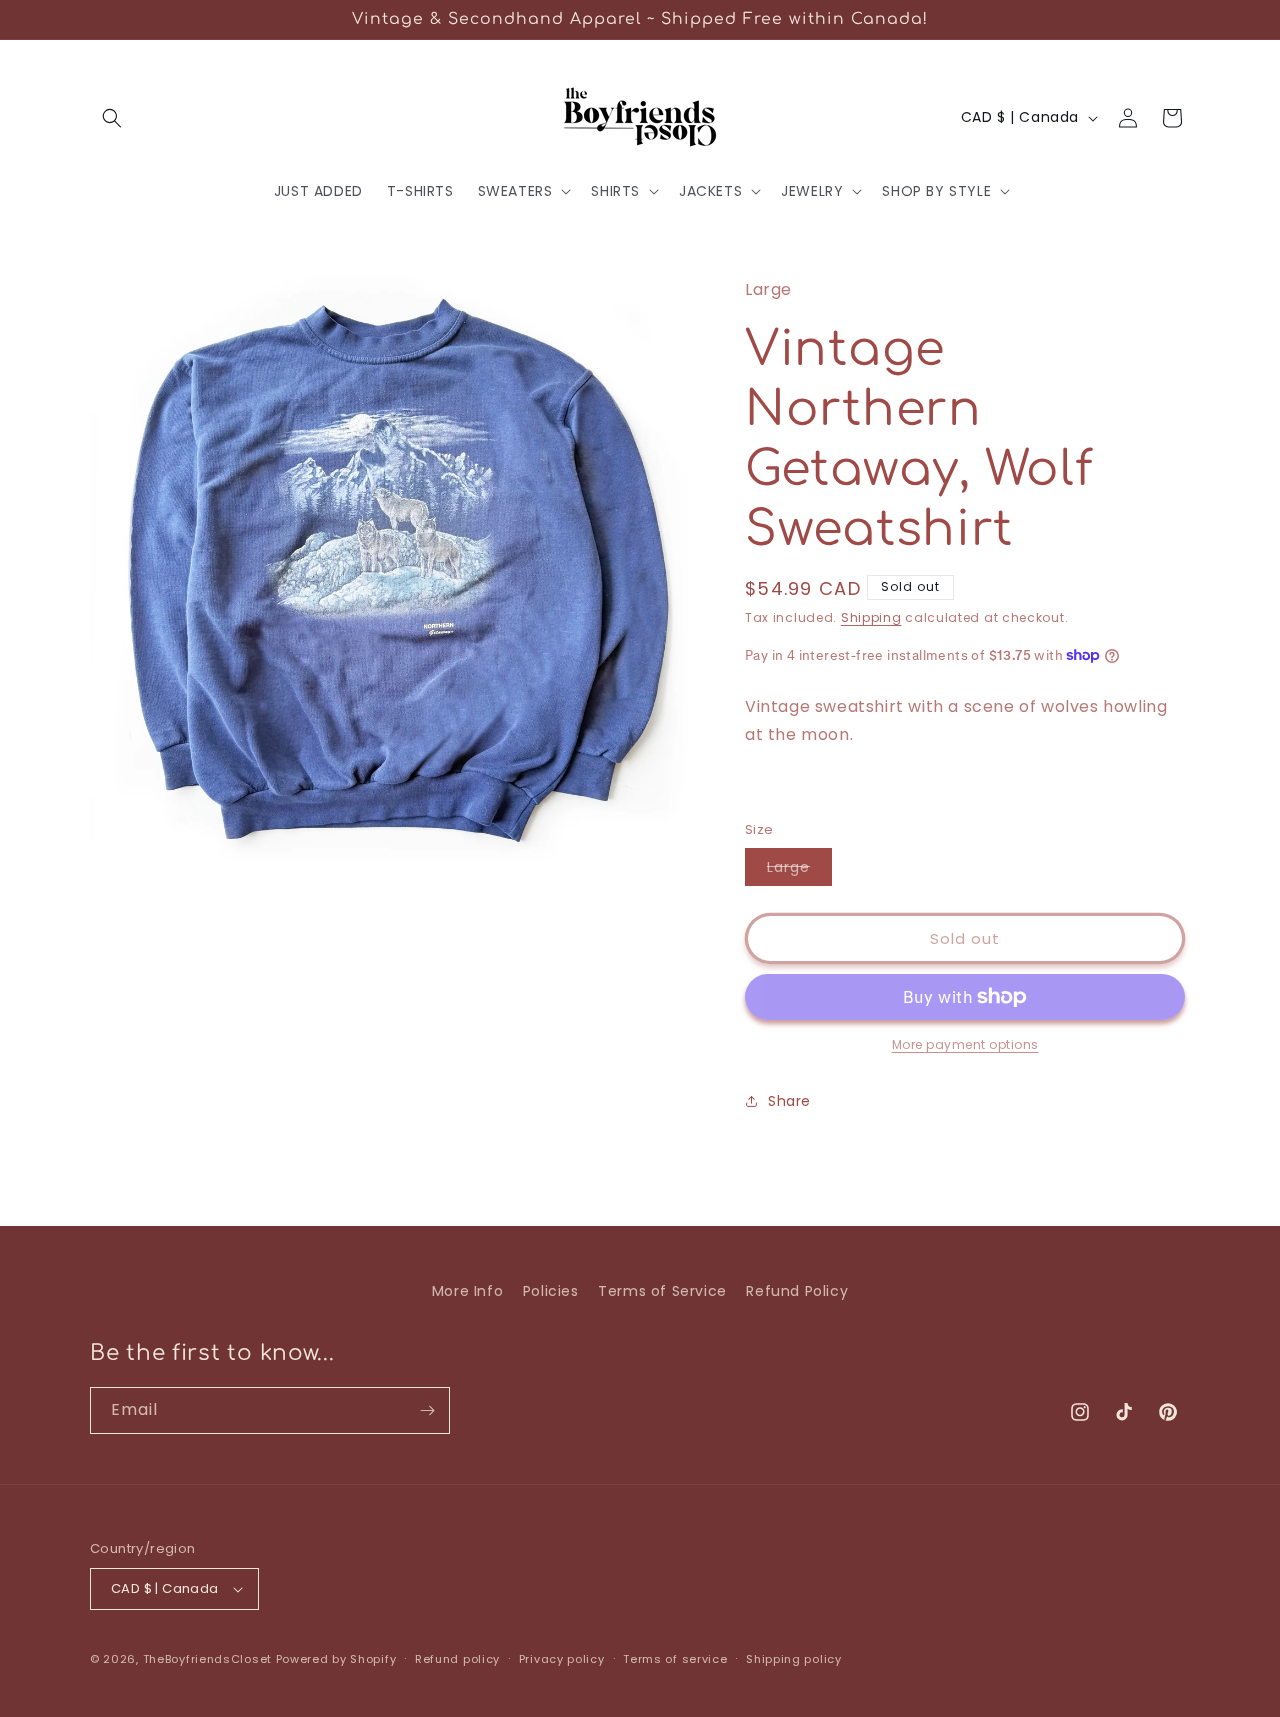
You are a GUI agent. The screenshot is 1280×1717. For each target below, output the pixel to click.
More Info (467, 1291)
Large (799, 871)
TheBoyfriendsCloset (209, 1659)
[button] (112, 118)
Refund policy (457, 1659)
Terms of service (675, 1659)
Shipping (871, 617)
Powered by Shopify (336, 1659)
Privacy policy (562, 1659)
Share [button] (789, 1101)
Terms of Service (662, 1291)
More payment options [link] (965, 1044)
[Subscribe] (427, 1410)
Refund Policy (797, 1291)
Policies (551, 1291)
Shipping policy (794, 1659)
